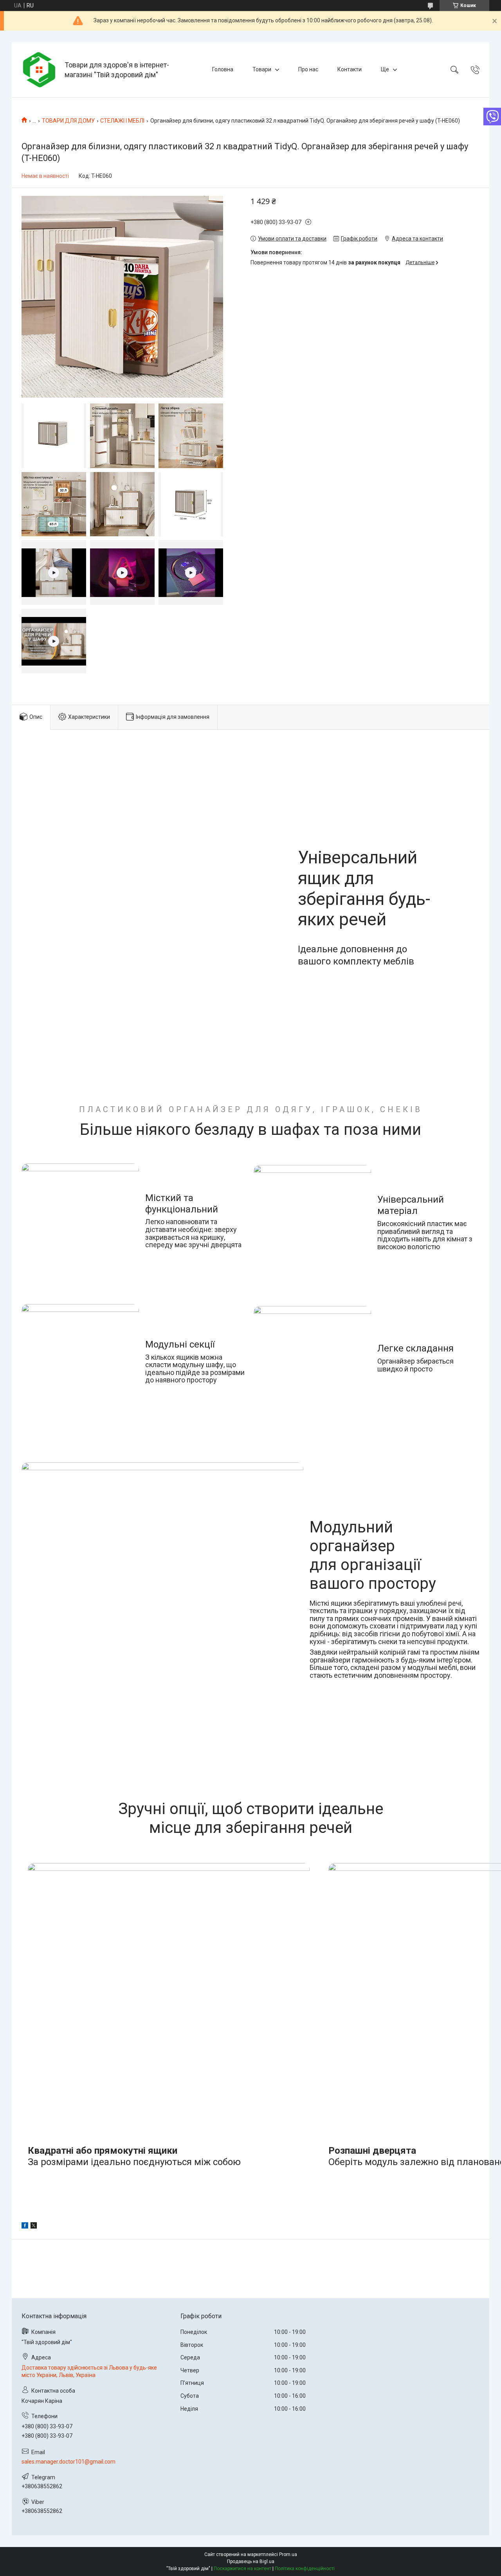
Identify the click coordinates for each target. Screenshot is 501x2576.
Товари (262, 69)
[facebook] (25, 2227)
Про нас (308, 69)
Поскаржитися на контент (242, 2569)
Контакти (350, 69)
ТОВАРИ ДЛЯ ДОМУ (68, 121)
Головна (223, 69)
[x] (34, 2227)
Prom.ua (288, 2554)
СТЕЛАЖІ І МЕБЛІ (122, 121)
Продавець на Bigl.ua (251, 2562)
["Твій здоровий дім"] (39, 70)
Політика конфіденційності (305, 2569)
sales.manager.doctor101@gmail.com (68, 2462)
